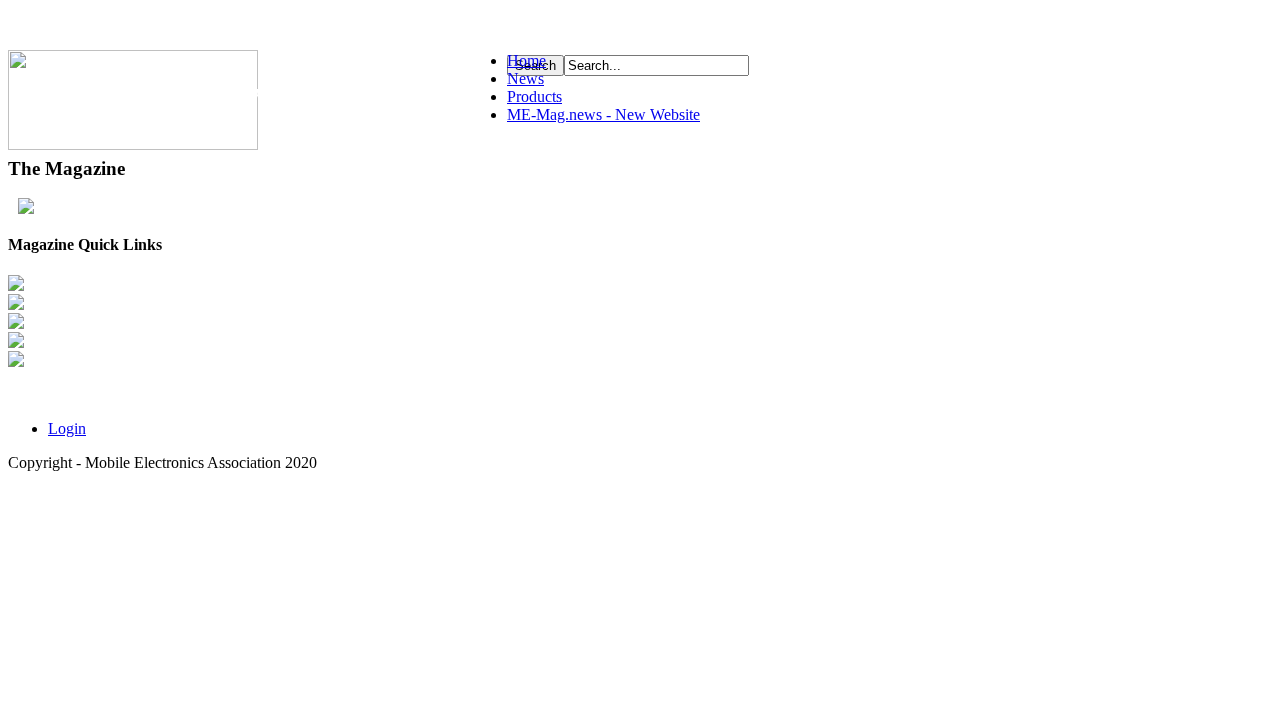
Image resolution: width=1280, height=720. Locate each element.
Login (67, 428)
